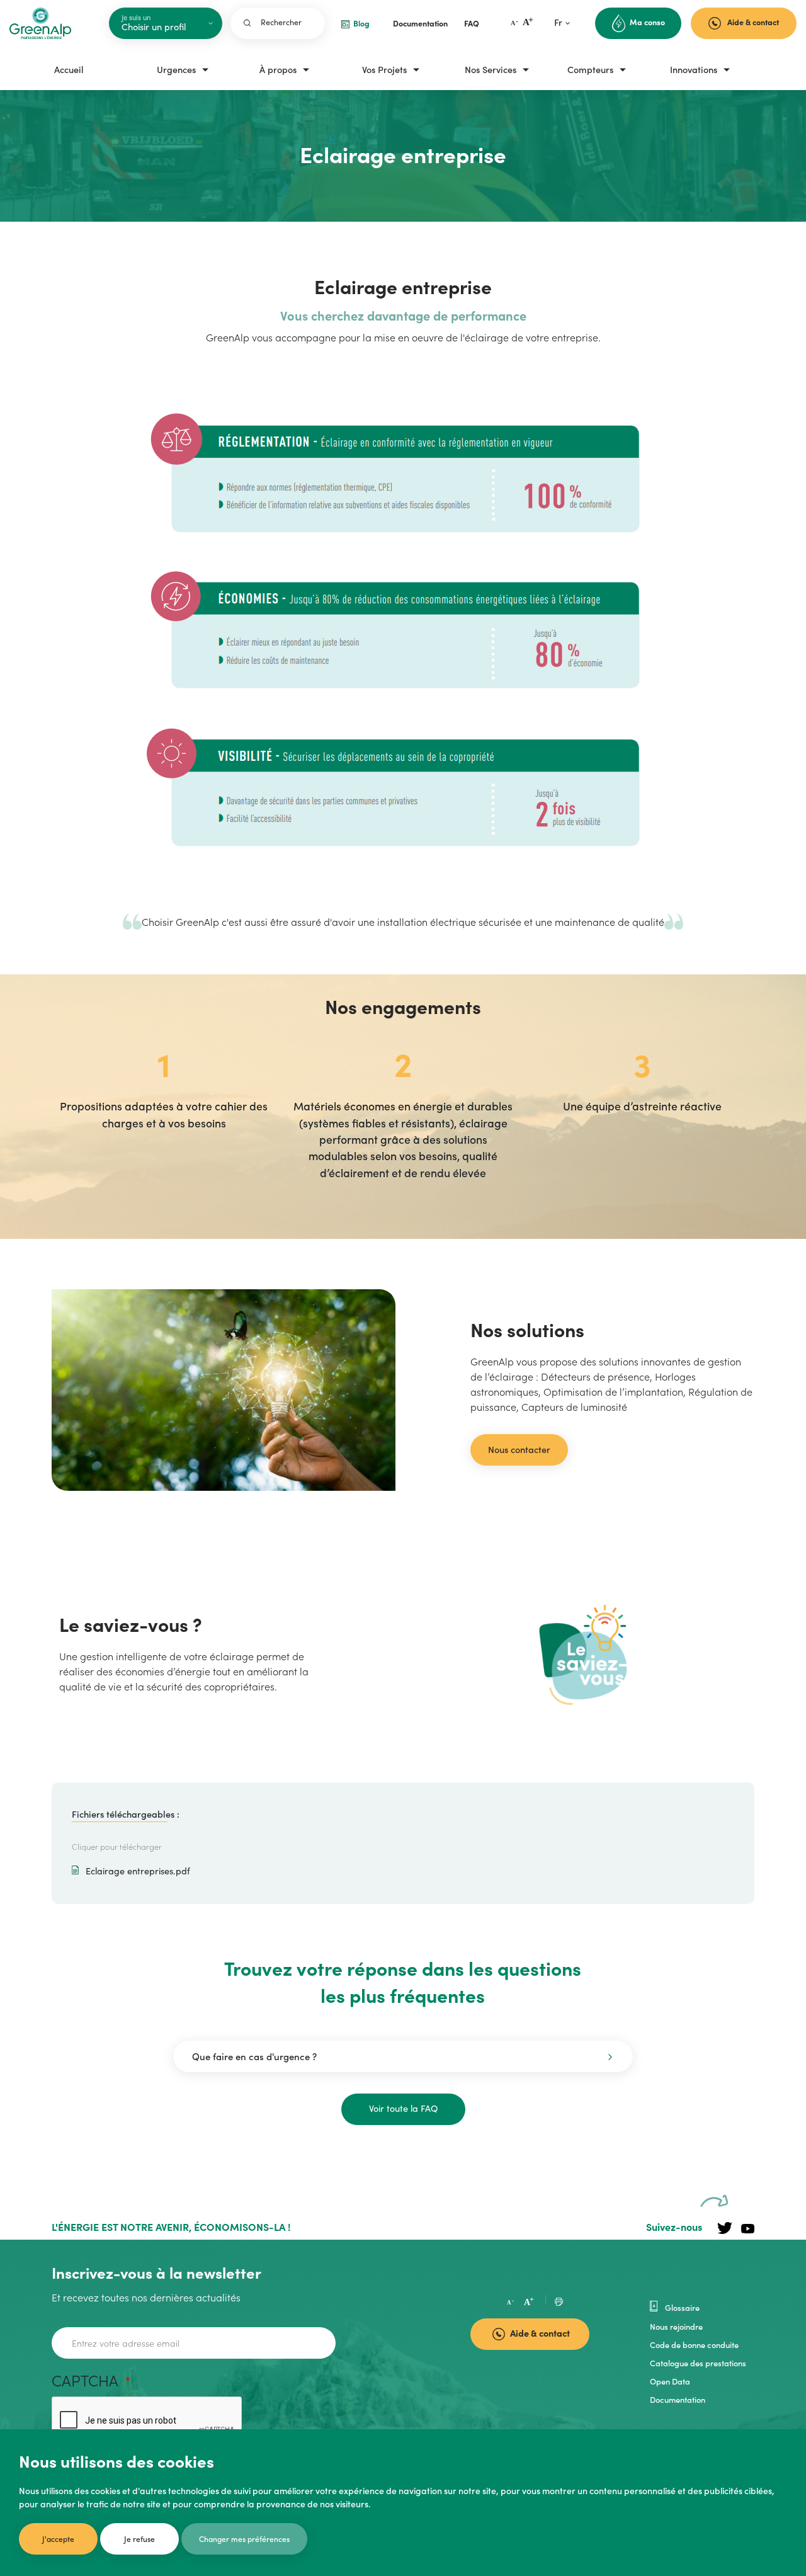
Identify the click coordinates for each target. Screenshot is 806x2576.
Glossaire (681, 2306)
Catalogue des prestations (698, 2362)
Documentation (678, 2399)
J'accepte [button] (58, 2539)
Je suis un (136, 17)
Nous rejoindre (676, 2326)
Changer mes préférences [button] (244, 2539)
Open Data (670, 2381)
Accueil (69, 69)
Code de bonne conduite (694, 2344)
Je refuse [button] (139, 2539)
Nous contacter (519, 1449)
